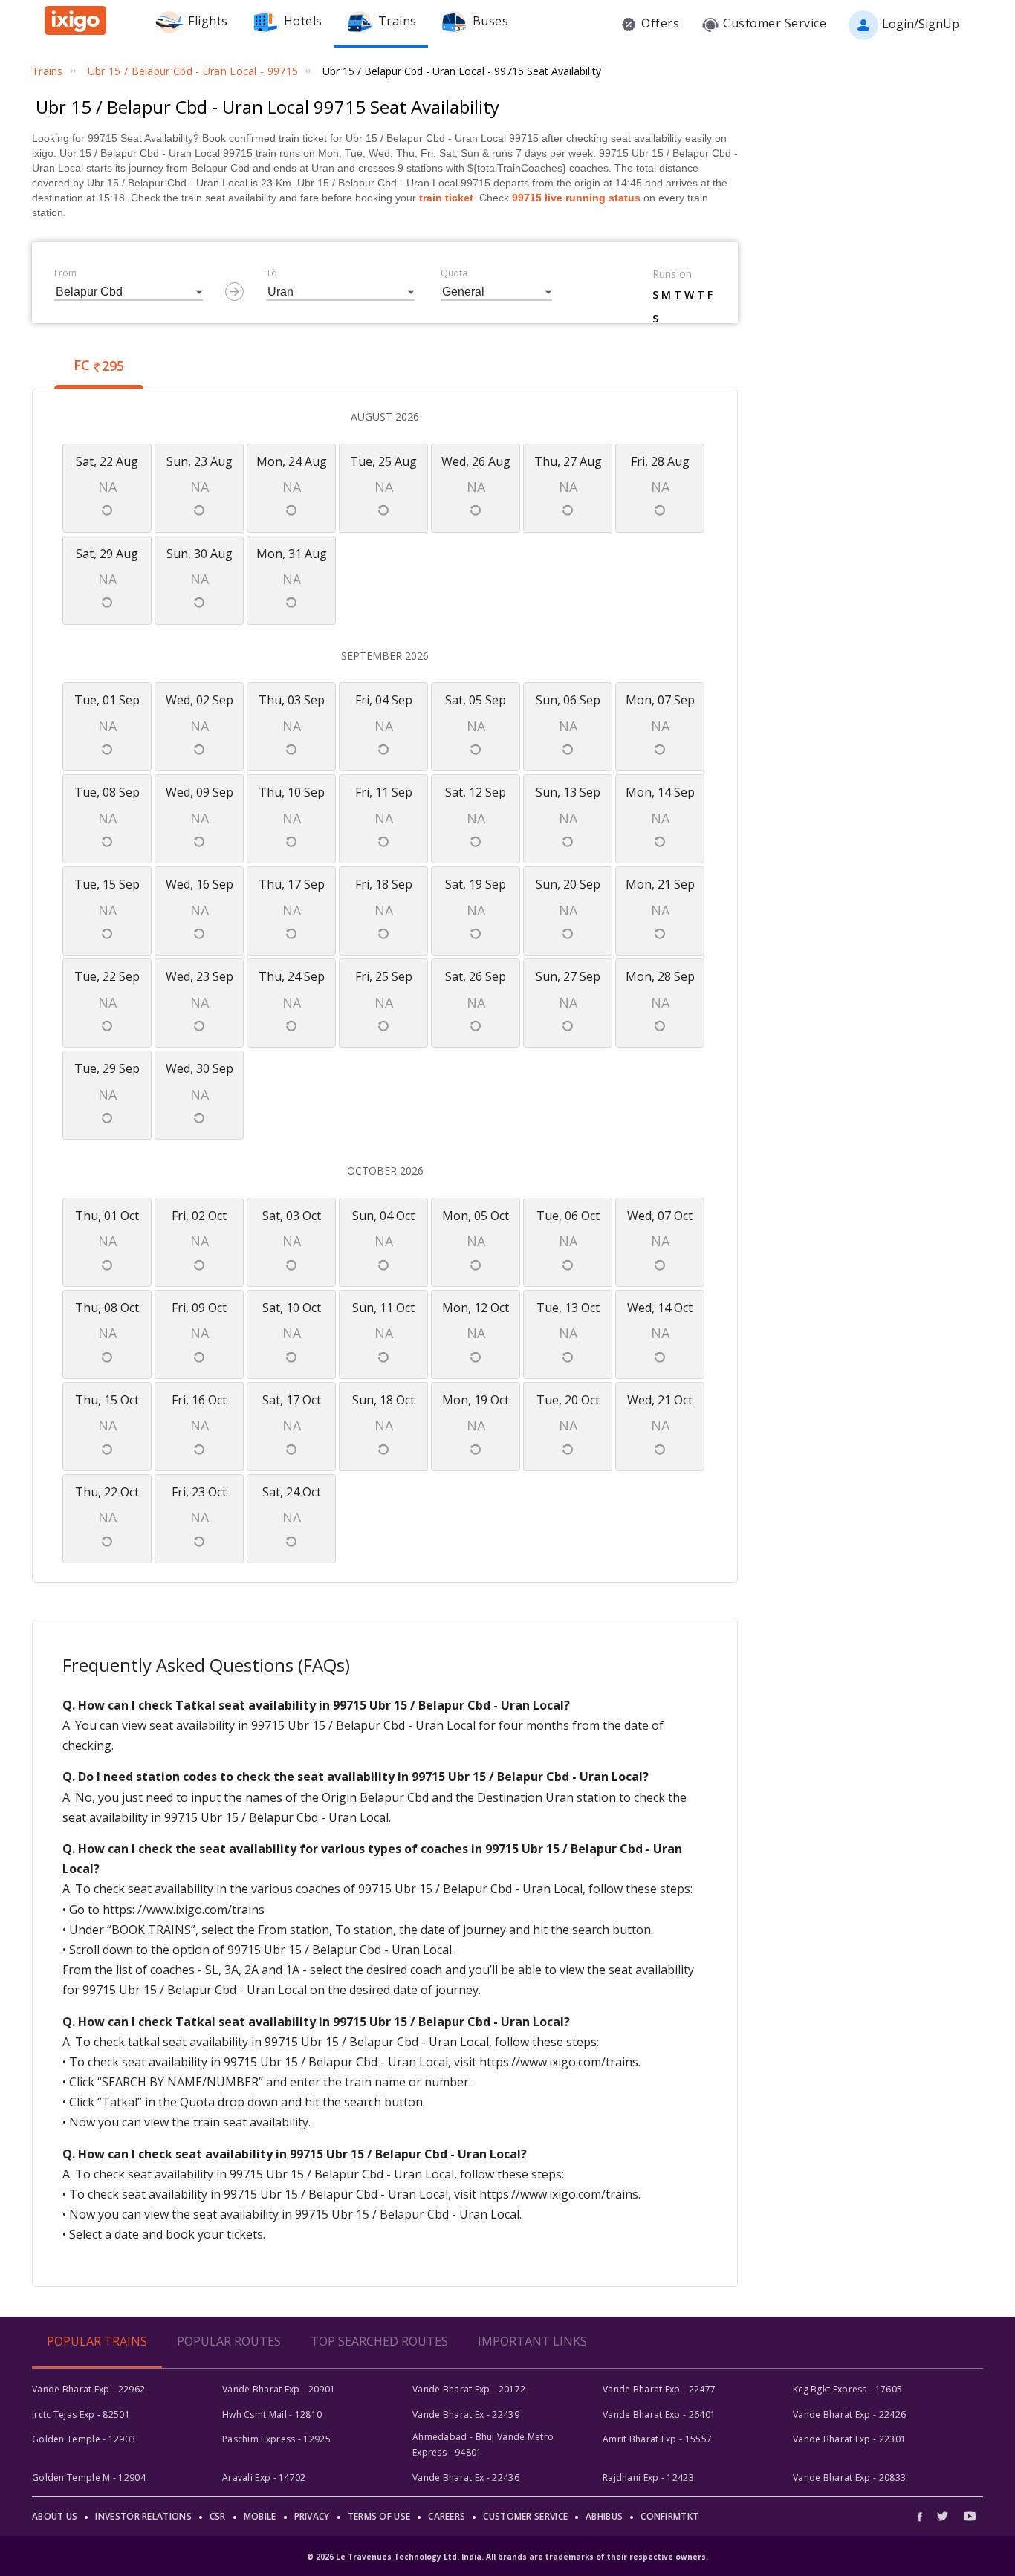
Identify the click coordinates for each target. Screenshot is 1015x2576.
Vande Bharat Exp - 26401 (659, 2414)
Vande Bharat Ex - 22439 (466, 2414)
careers (447, 2516)
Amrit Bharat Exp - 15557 (657, 2439)
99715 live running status (576, 198)
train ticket (446, 198)
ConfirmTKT (669, 2516)
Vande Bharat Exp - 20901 (279, 2389)
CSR (218, 2516)
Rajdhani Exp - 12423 (648, 2478)
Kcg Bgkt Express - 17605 (847, 2389)
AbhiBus (604, 2516)
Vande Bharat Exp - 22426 (849, 2414)
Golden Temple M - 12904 (89, 2478)
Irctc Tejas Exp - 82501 (81, 2414)
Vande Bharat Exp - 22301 (849, 2439)
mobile (260, 2516)
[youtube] (970, 2516)
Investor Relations (143, 2516)
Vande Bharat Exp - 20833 (849, 2478)
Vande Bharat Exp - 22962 (88, 2389)
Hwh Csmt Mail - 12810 (272, 2414)
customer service (525, 2516)
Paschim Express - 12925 (276, 2439)
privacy (312, 2516)
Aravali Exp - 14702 (264, 2478)
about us (55, 2516)
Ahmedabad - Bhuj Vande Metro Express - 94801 (483, 2444)
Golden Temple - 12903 (84, 2439)
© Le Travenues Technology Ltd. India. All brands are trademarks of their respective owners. (507, 2557)
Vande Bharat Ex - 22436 (466, 2478)
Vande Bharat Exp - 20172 (469, 2389)
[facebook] (924, 2516)
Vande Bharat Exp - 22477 (659, 2389)
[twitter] (943, 2516)
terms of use (379, 2516)
